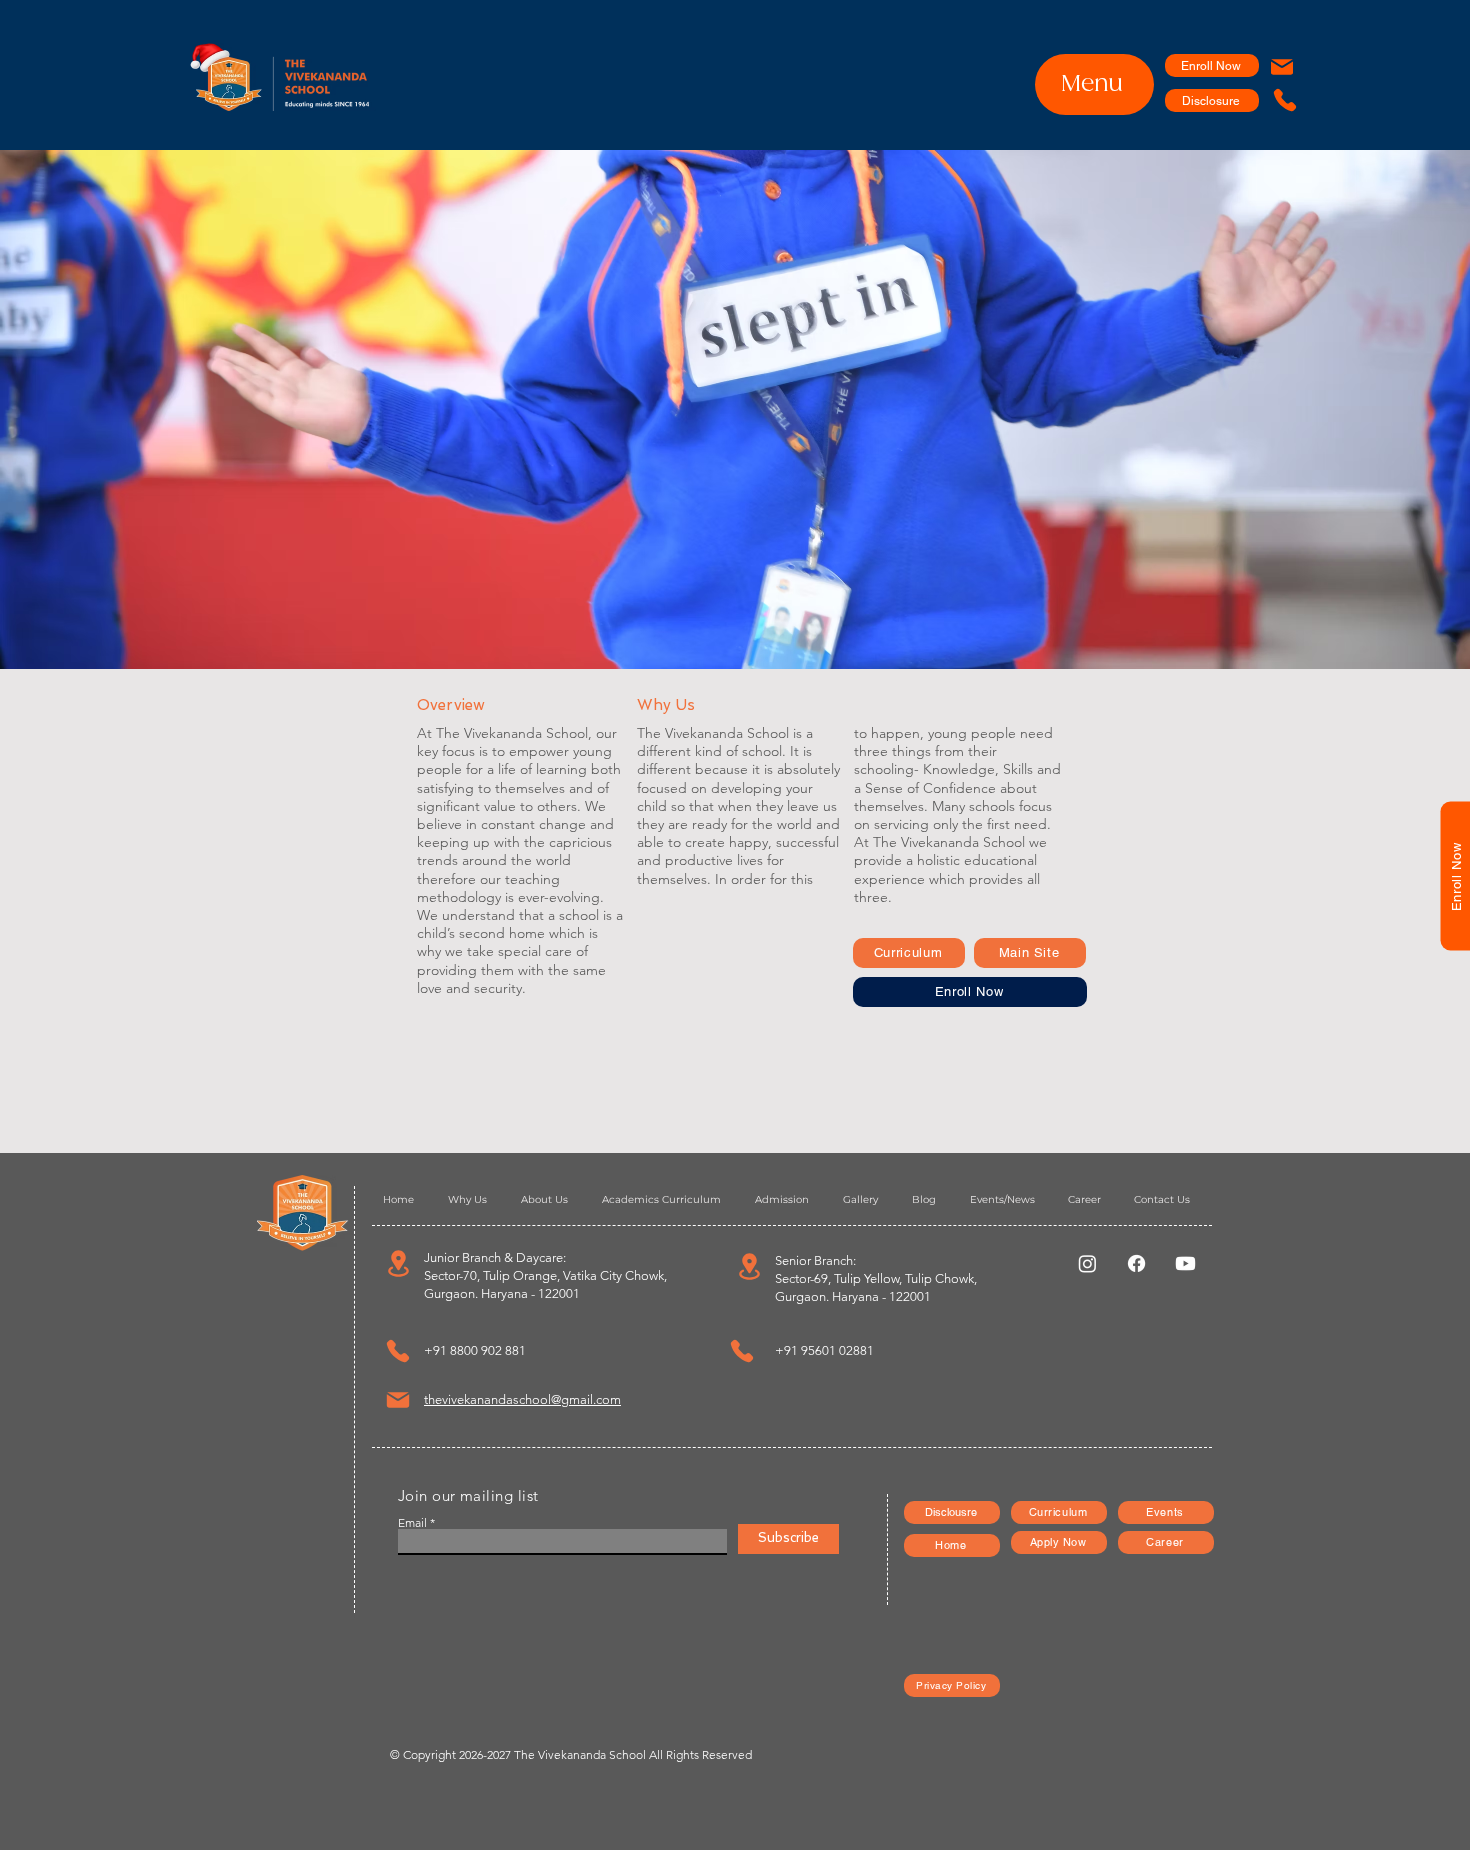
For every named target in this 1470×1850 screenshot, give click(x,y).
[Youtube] (1185, 1263)
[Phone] (1284, 100)
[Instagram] (1087, 1263)
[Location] (398, 1263)
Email (412, 1523)
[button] (1455, 876)
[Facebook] (1136, 1263)
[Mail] (1282, 67)
